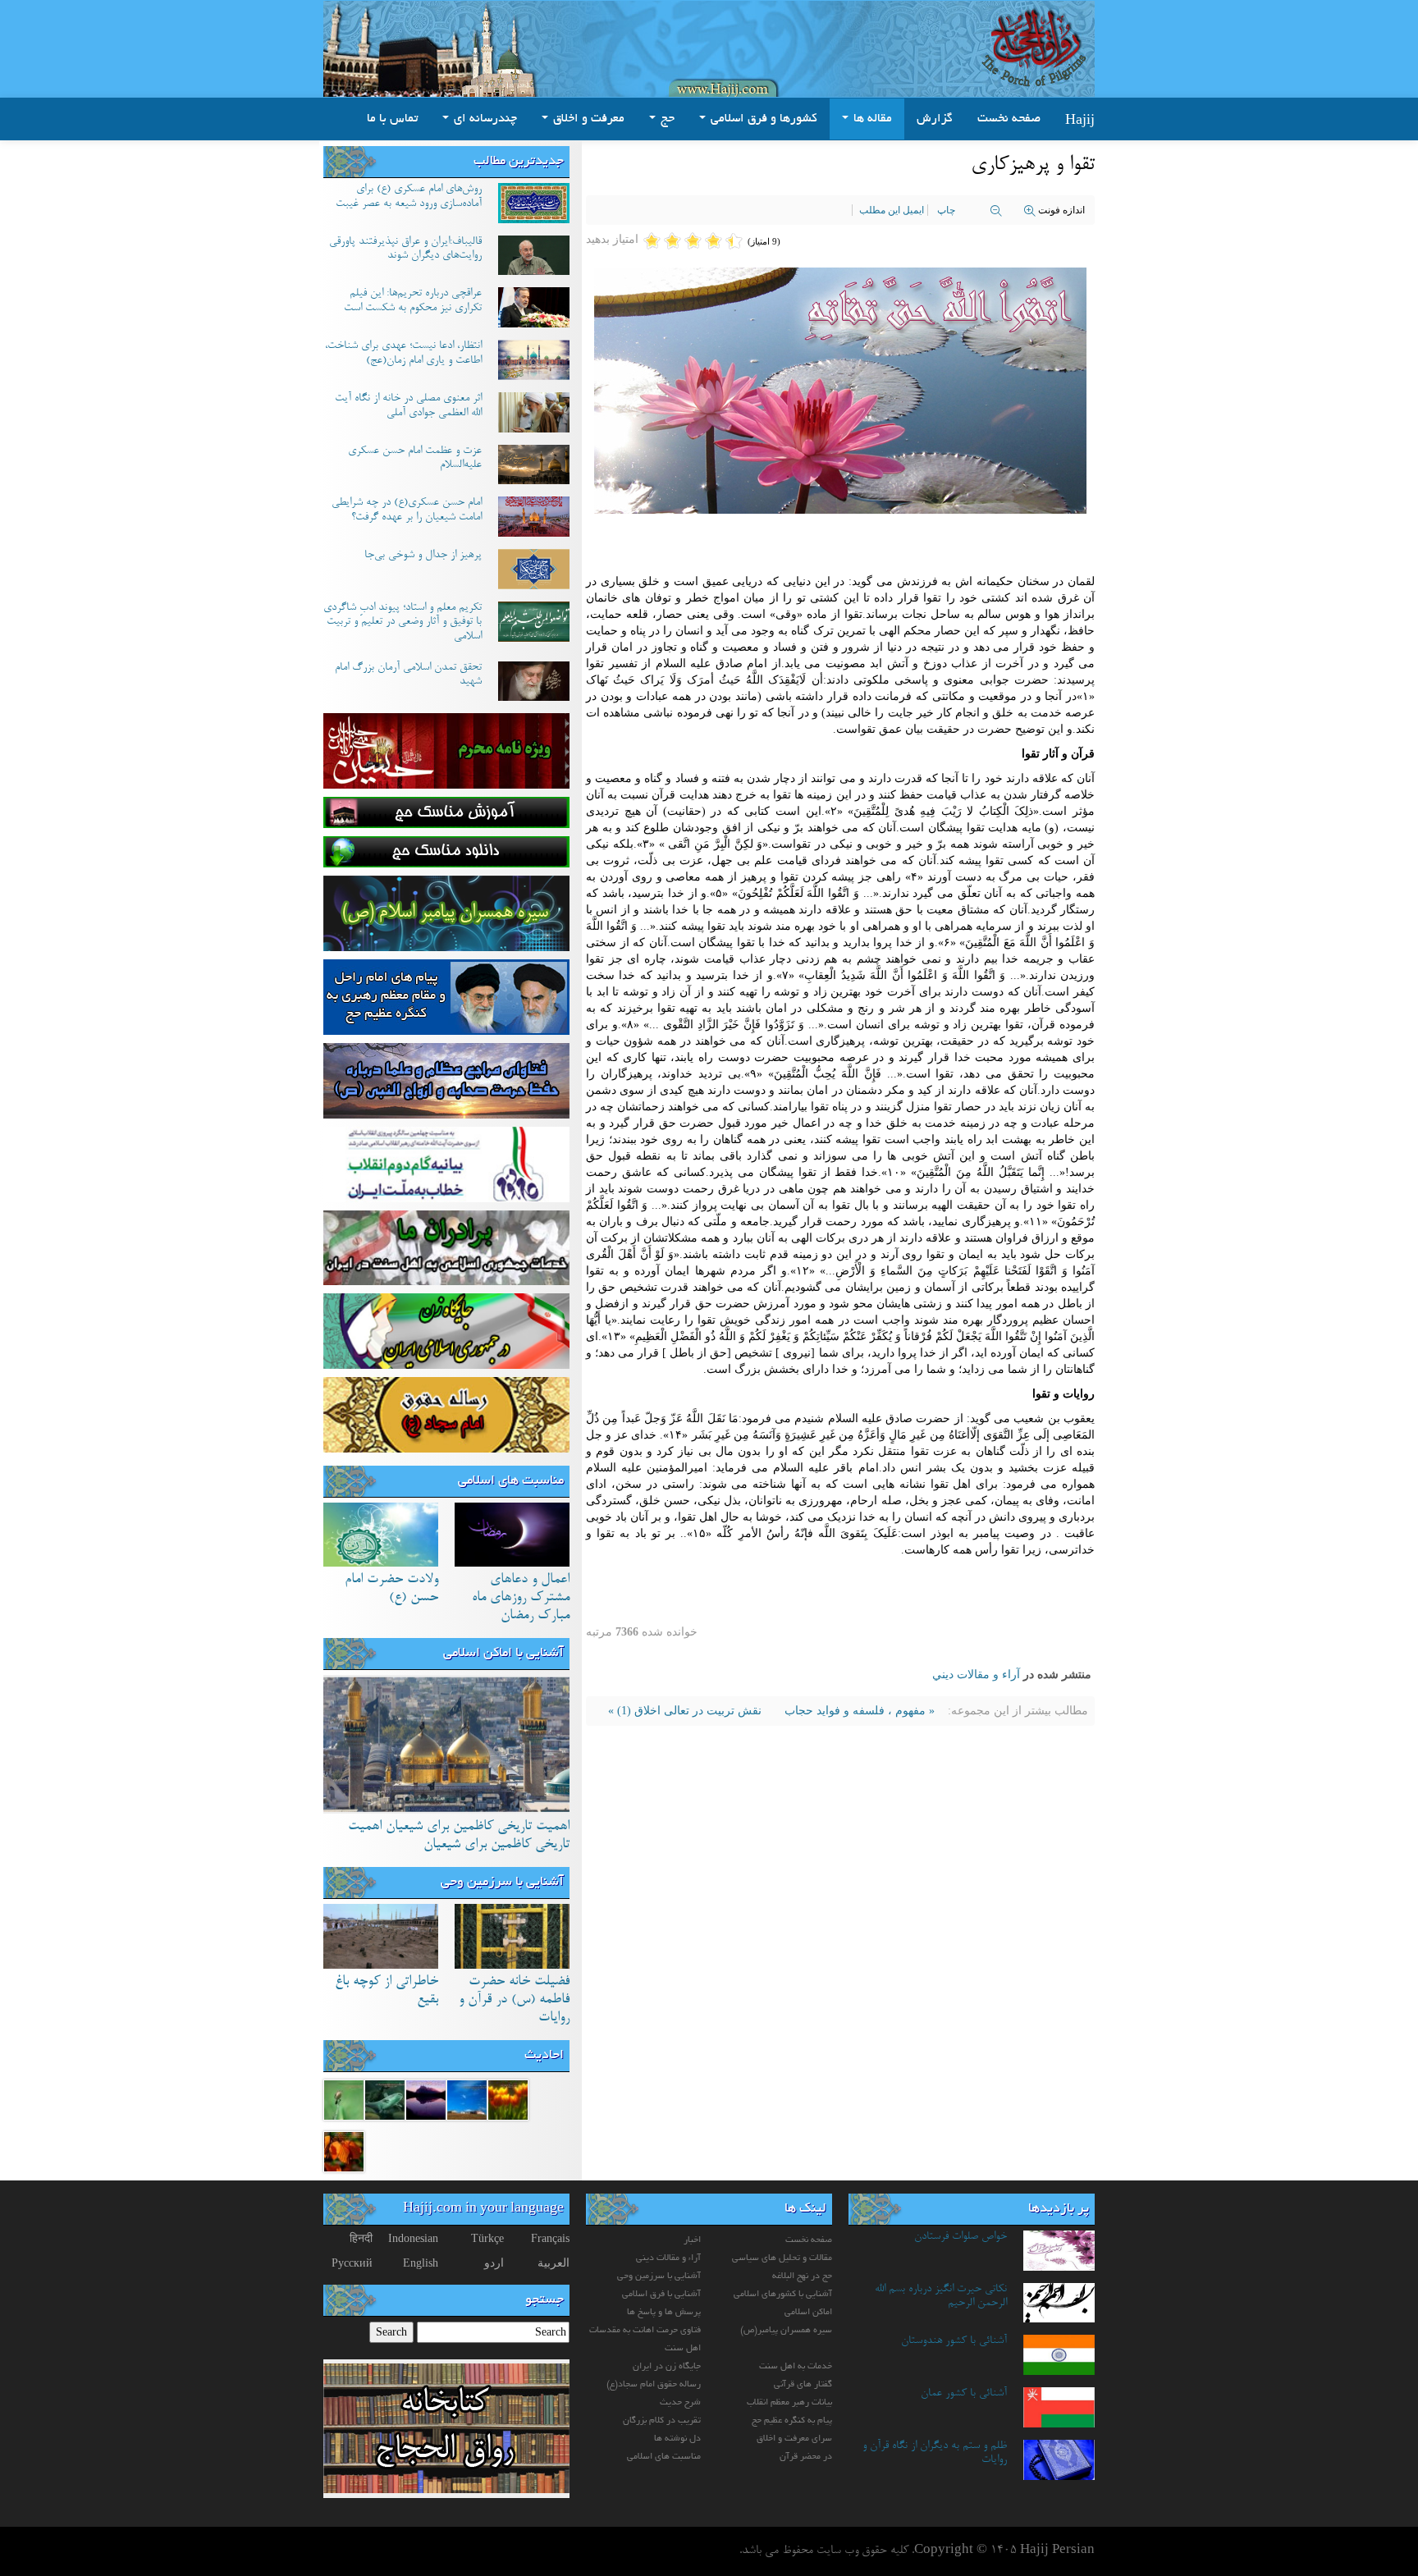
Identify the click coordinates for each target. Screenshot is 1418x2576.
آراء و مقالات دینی (668, 2258)
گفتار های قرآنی (803, 2385)
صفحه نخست (1009, 119)
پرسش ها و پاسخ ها (664, 2313)
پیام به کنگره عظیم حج (792, 2421)
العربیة (553, 2263)
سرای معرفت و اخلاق (794, 2439)
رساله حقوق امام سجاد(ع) (654, 2385)
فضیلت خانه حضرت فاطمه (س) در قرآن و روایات (514, 2000)
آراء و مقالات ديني (976, 1675)
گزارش (935, 119)
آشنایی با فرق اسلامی (661, 2295)
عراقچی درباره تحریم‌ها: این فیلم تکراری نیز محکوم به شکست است (413, 301)
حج (666, 119)
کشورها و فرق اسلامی (762, 119)
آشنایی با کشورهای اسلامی (783, 2295)
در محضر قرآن (806, 2457)
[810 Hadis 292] (508, 2099)
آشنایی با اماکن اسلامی (503, 1654)
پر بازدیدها (1059, 2209)
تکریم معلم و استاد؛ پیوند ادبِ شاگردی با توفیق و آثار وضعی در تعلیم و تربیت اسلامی (403, 622)
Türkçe (487, 2238)
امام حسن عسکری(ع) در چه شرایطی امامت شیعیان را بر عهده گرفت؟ (407, 510)
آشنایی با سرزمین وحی (502, 1883)
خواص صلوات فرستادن (961, 2237)
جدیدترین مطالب (519, 162)
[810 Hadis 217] (426, 2099)
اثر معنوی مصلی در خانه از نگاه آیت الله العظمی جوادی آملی (408, 406)
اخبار (692, 2240)
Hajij (1080, 119)
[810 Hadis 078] (344, 2099)
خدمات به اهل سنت (796, 2367)
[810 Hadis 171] (385, 2099)
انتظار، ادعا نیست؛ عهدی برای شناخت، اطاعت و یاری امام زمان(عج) (403, 354)
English (421, 2263)
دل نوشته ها (677, 2439)
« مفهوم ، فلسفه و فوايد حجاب (858, 1711)
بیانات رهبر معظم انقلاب (789, 2403)
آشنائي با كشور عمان (964, 2394)
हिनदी (361, 2238)
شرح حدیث (680, 2403)
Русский (352, 2263)
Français (550, 2238)
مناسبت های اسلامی (511, 1481)
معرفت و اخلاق (587, 119)
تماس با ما (392, 119)
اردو (494, 2263)
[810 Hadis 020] (344, 2150)
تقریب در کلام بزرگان (662, 2421)
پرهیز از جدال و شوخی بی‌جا (423, 556)
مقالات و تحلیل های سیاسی (782, 2258)
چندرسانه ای (484, 119)
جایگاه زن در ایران (667, 2367)
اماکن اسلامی (808, 2313)
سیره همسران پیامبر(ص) (786, 2331)
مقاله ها (871, 119)
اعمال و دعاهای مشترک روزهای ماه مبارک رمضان (521, 1598)
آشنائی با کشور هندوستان (954, 2341)
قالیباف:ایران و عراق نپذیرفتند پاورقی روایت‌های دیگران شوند (405, 249)
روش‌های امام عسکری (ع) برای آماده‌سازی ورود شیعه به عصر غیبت (409, 197)
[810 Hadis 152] (467, 2099)
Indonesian (413, 2238)
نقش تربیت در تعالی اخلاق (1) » (685, 1711)
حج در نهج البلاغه (802, 2276)
